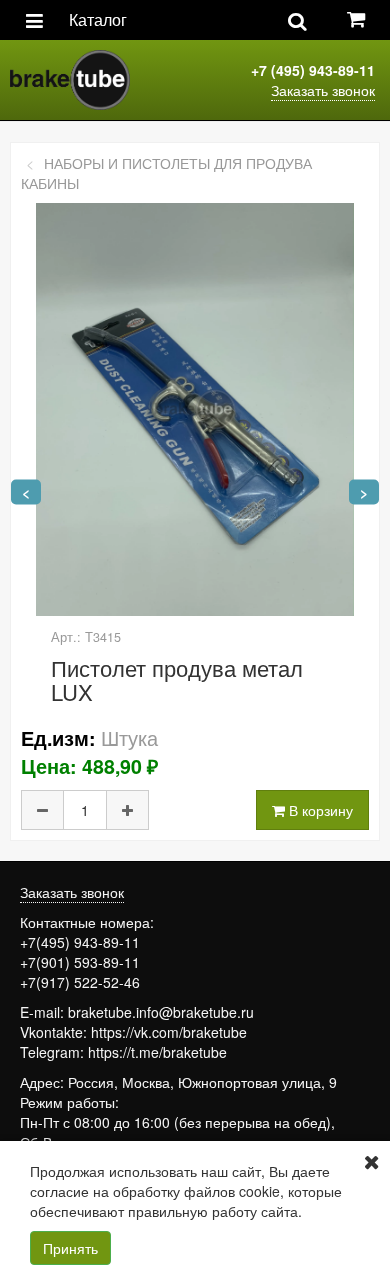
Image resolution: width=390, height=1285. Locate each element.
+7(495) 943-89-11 (80, 942)
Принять (70, 1248)
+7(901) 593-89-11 (80, 962)
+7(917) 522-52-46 (80, 982)
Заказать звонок (323, 90)
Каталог (98, 19)
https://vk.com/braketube (169, 1032)
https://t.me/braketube (157, 1052)
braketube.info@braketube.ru (161, 1012)
